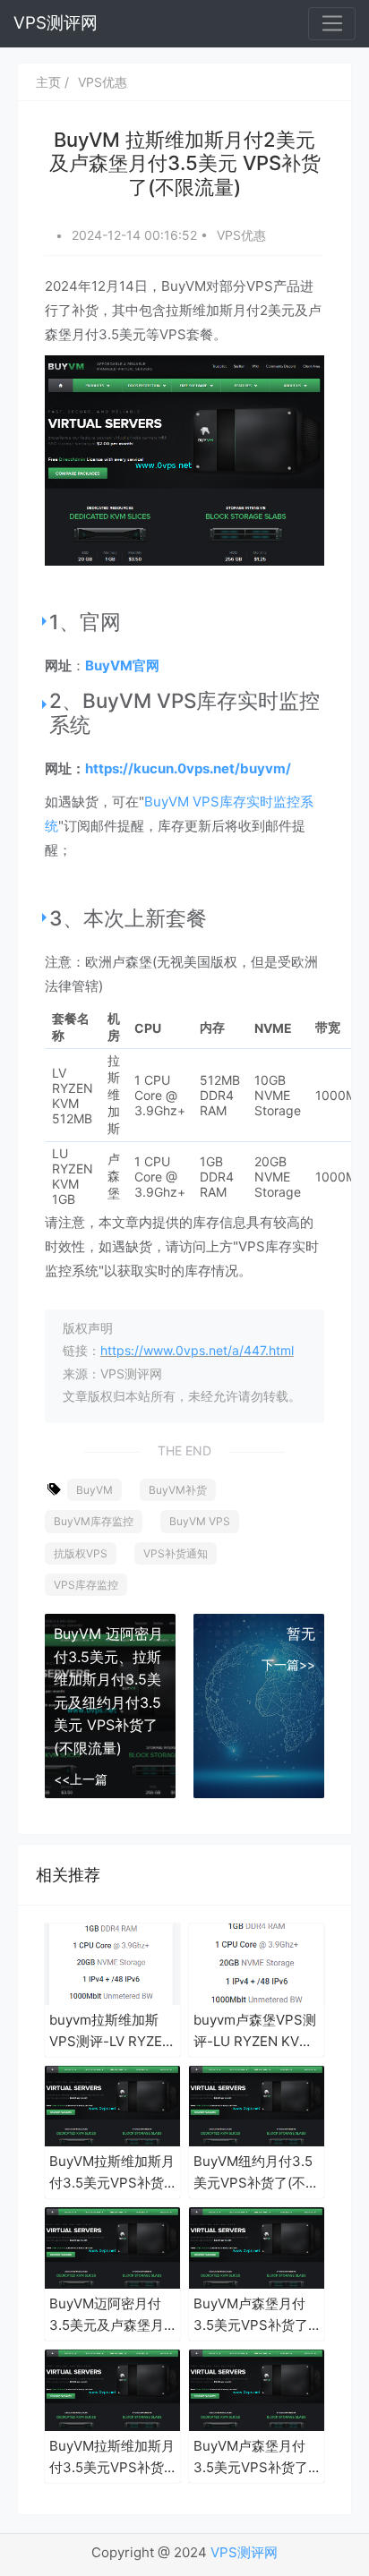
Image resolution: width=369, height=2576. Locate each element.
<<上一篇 (81, 1779)
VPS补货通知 (176, 1553)
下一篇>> (288, 1664)
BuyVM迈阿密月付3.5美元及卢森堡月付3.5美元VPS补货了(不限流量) (107, 2316)
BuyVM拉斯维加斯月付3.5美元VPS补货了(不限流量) (112, 2173)
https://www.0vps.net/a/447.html (197, 1350)
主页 (48, 82)
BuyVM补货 (178, 1490)
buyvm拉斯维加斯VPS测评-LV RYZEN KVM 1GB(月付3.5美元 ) (111, 2032)
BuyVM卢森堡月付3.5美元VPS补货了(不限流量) (251, 2316)
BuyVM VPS (200, 1521)
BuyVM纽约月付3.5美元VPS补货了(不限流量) (256, 2173)
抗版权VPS (81, 1553)
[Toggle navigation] (332, 24)
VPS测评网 (56, 23)
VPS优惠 (103, 82)
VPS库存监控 (86, 1585)
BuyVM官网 (122, 665)
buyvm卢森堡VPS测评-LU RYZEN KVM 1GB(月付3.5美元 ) (255, 2032)
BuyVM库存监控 (94, 1521)
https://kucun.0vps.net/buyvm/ (188, 768)
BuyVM (94, 1490)
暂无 (301, 1633)
